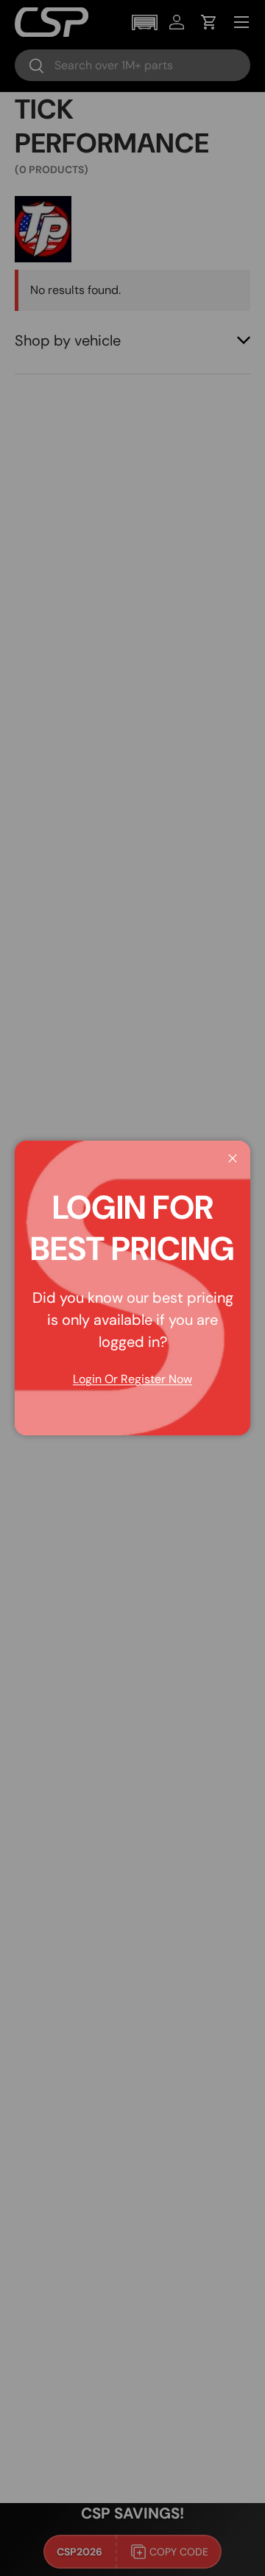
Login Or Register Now (132, 1379)
